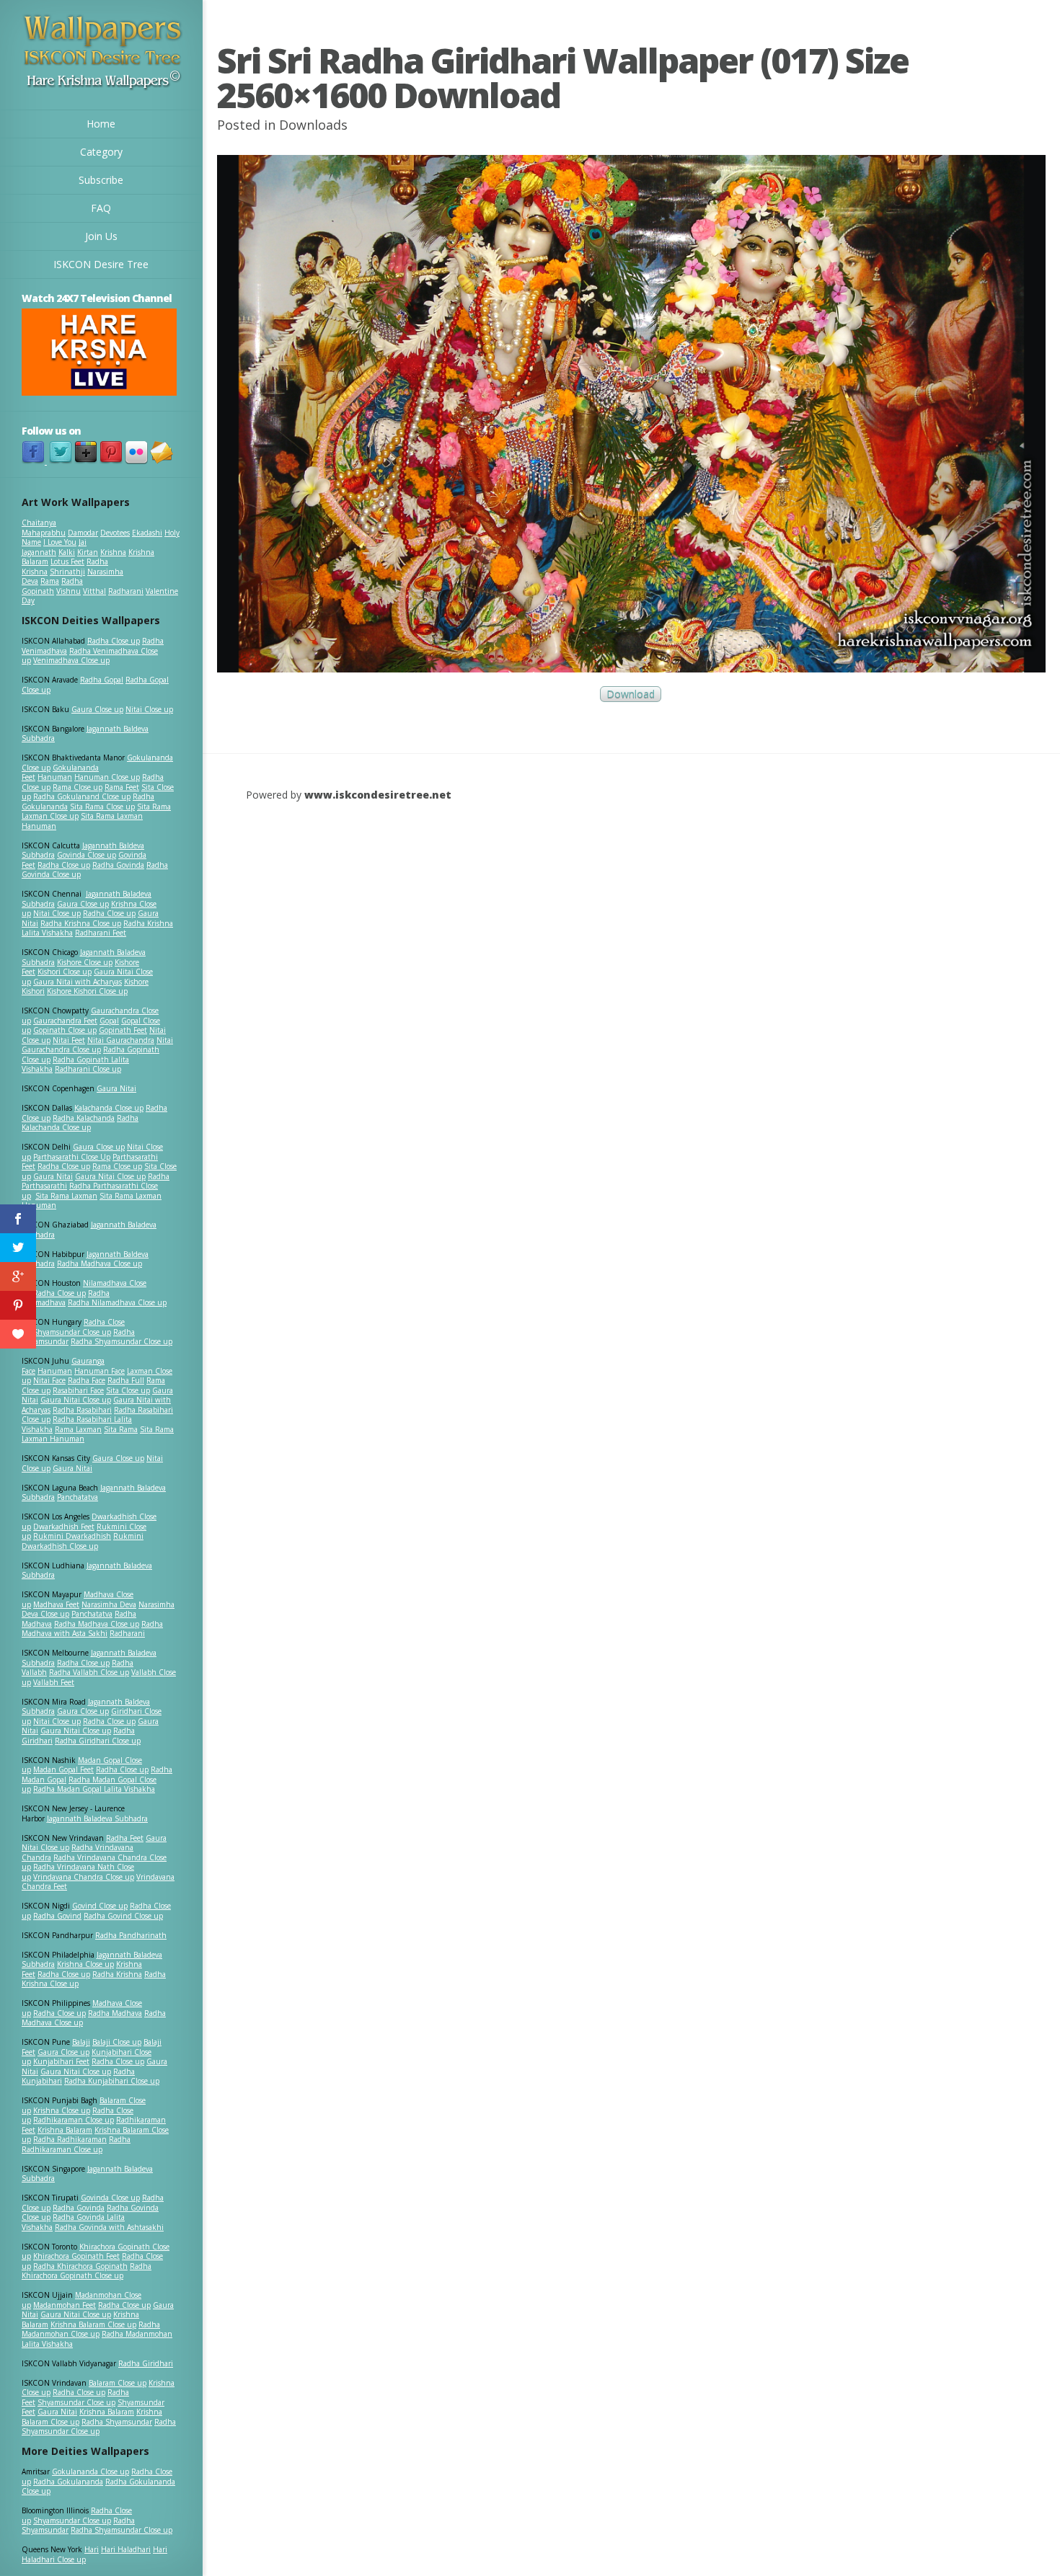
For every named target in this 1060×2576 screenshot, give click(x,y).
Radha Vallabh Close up (89, 1672)
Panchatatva (78, 1497)
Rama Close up (78, 787)
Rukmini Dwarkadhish (72, 1536)
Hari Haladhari (126, 2549)
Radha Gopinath (52, 586)
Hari (92, 2549)
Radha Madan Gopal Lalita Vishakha (94, 1789)
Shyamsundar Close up (72, 1332)
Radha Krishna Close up (81, 923)
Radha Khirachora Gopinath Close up (87, 2271)
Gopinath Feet (123, 1030)
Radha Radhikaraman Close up (76, 2144)
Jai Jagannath (54, 547)
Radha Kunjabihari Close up (112, 2081)
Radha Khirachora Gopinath (80, 2266)
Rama (50, 581)
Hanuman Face (100, 1371)
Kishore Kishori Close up (87, 991)
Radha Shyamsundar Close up (122, 1341)
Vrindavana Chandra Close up (84, 1877)
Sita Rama (121, 1429)
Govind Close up (100, 1906)
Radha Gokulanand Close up (82, 796)
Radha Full (126, 1380)
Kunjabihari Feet (61, 2061)
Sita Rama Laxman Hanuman (82, 821)
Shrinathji (67, 572)
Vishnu (69, 591)
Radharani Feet (101, 933)
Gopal (109, 1021)
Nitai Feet (69, 1040)
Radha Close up (114, 641)
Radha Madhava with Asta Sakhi (92, 1629)
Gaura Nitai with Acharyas (78, 982)
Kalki (67, 552)
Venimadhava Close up (71, 660)
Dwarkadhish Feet (64, 1527)
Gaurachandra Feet (65, 1021)
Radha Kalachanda (84, 1118)
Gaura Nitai (116, 1088)
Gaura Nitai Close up (110, 1176)
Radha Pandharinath (131, 1935)
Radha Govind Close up (123, 1916)
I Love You (60, 542)
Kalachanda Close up (109, 1108)
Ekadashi (147, 533)
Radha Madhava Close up (100, 1263)
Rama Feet (122, 787)
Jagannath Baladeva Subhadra (87, 1571)
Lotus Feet (67, 561)
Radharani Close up (88, 1069)
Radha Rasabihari (82, 1410)
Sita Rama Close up (102, 807)
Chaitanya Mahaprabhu (44, 528)
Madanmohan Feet (65, 2305)
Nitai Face (49, 1380)
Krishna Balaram (65, 2130)
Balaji (81, 2042)
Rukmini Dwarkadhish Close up (83, 1541)
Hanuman (55, 777)
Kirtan (88, 552)
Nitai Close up (149, 709)
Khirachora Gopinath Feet (76, 2256)
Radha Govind (57, 1916)
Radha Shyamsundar (117, 2422)
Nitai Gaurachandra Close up (97, 1045)
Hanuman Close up (107, 777)
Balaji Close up (117, 2042)
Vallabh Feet (54, 1682)
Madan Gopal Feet (63, 1769)
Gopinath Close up (65, 1030)
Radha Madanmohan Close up (91, 2329)
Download (631, 694)
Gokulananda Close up (90, 2471)
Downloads (313, 125)
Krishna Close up (85, 1964)
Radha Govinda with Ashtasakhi (109, 2227)
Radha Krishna (117, 1974)
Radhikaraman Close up (74, 2120)
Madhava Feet (56, 1604)
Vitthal (94, 591)
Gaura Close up (97, 709)
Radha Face (87, 1380)
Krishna (113, 552)
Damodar (83, 533)
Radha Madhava (115, 2013)
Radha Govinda (118, 865)
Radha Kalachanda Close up (80, 1123)
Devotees (115, 533)
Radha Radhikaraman (70, 2139)
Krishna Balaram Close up (93, 2324)
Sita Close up (128, 1390)
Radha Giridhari (146, 2363)
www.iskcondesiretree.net (378, 795)
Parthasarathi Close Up (72, 1157)
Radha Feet (125, 1838)
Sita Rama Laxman (66, 1196)
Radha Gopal (102, 680)
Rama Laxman (78, 1429)
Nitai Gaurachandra (121, 1040)
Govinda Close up (87, 855)
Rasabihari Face (78, 1390)
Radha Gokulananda (68, 2482)
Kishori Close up (65, 972)
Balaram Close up (118, 2383)
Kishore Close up (85, 962)
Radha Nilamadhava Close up (117, 1302)
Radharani (126, 591)
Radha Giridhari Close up (98, 1741)
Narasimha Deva (109, 1604)
